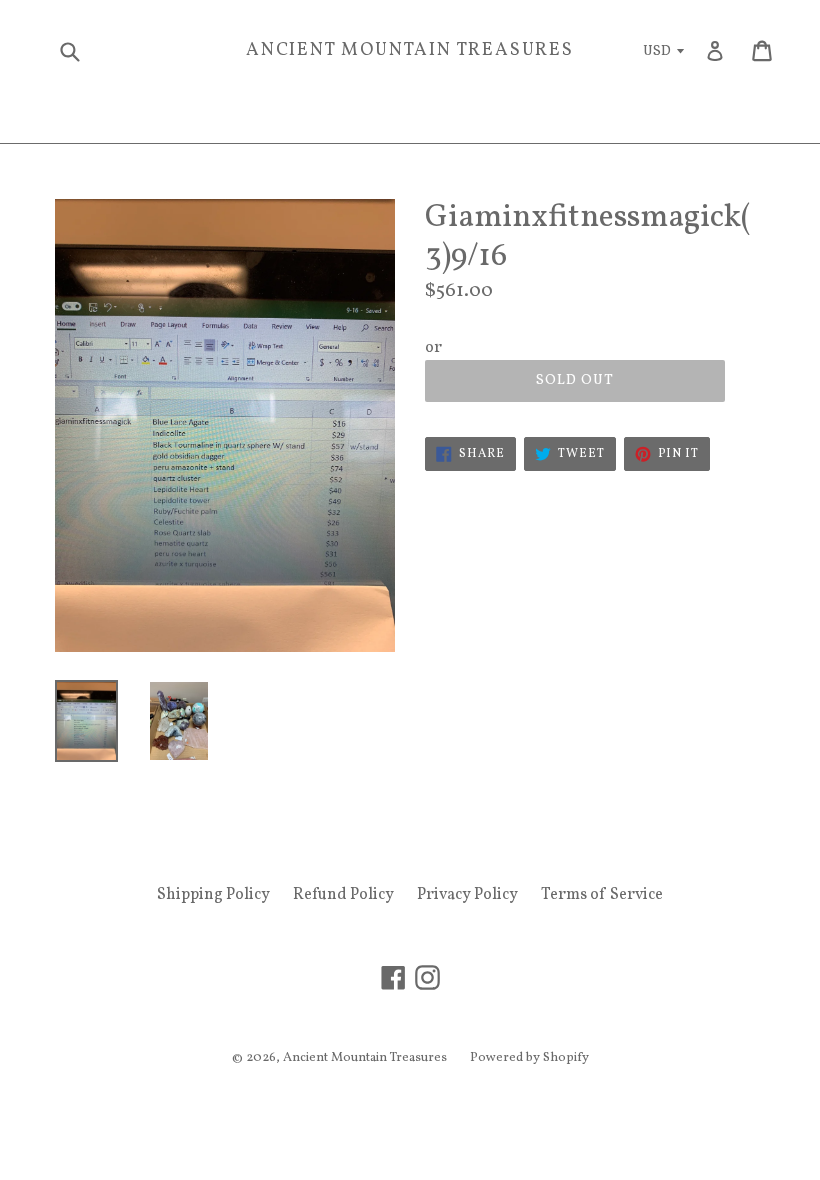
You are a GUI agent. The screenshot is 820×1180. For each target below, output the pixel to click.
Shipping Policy (213, 895)
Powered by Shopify (529, 1058)
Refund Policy (343, 895)
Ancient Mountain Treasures (410, 51)
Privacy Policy (467, 895)
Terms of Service (602, 895)
